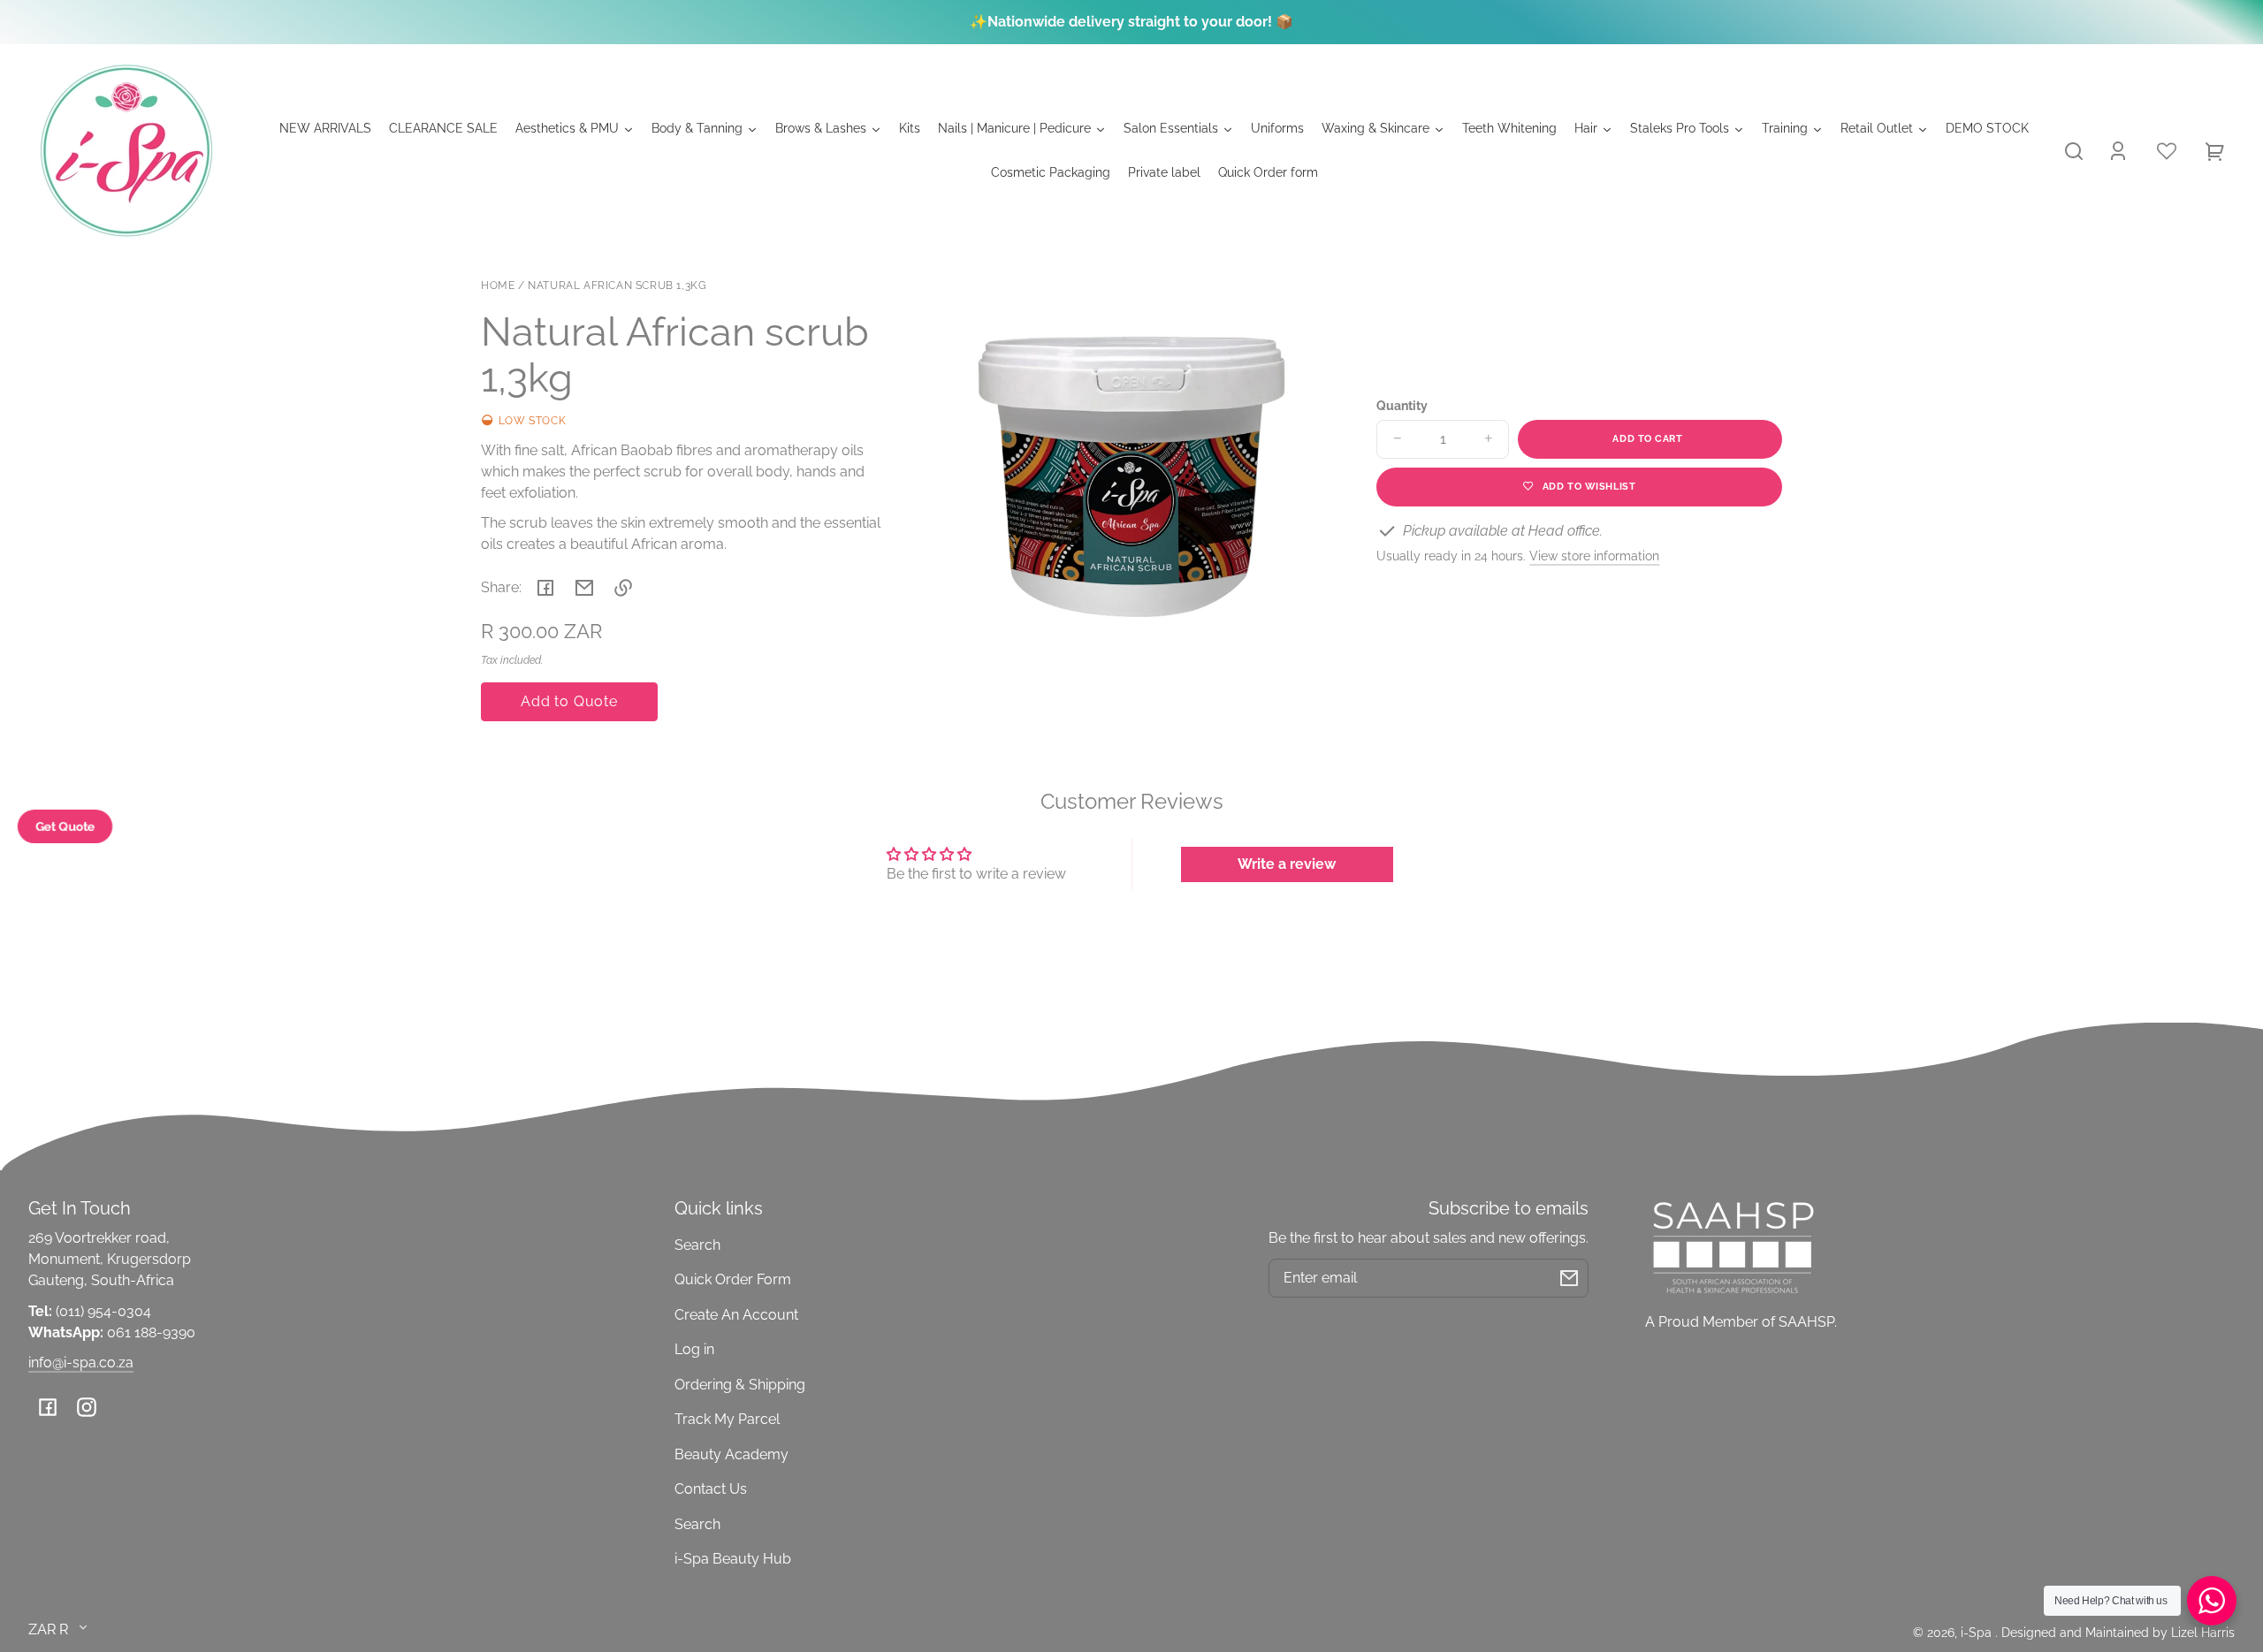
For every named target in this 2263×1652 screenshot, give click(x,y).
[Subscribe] (1569, 1278)
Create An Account (736, 1315)
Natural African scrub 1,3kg (617, 286)
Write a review (1287, 864)
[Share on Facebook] (545, 588)
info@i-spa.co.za (81, 1363)
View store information (1594, 556)
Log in (694, 1349)
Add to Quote (569, 701)
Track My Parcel (727, 1419)
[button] (2074, 151)
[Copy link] (623, 588)
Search (697, 1245)
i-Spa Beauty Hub (733, 1559)
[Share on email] (584, 588)
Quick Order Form (733, 1279)
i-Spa (1978, 1632)
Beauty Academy (731, 1454)
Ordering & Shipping (740, 1385)
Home (498, 286)
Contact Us (711, 1489)
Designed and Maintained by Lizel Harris (2118, 1632)
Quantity (1402, 406)
